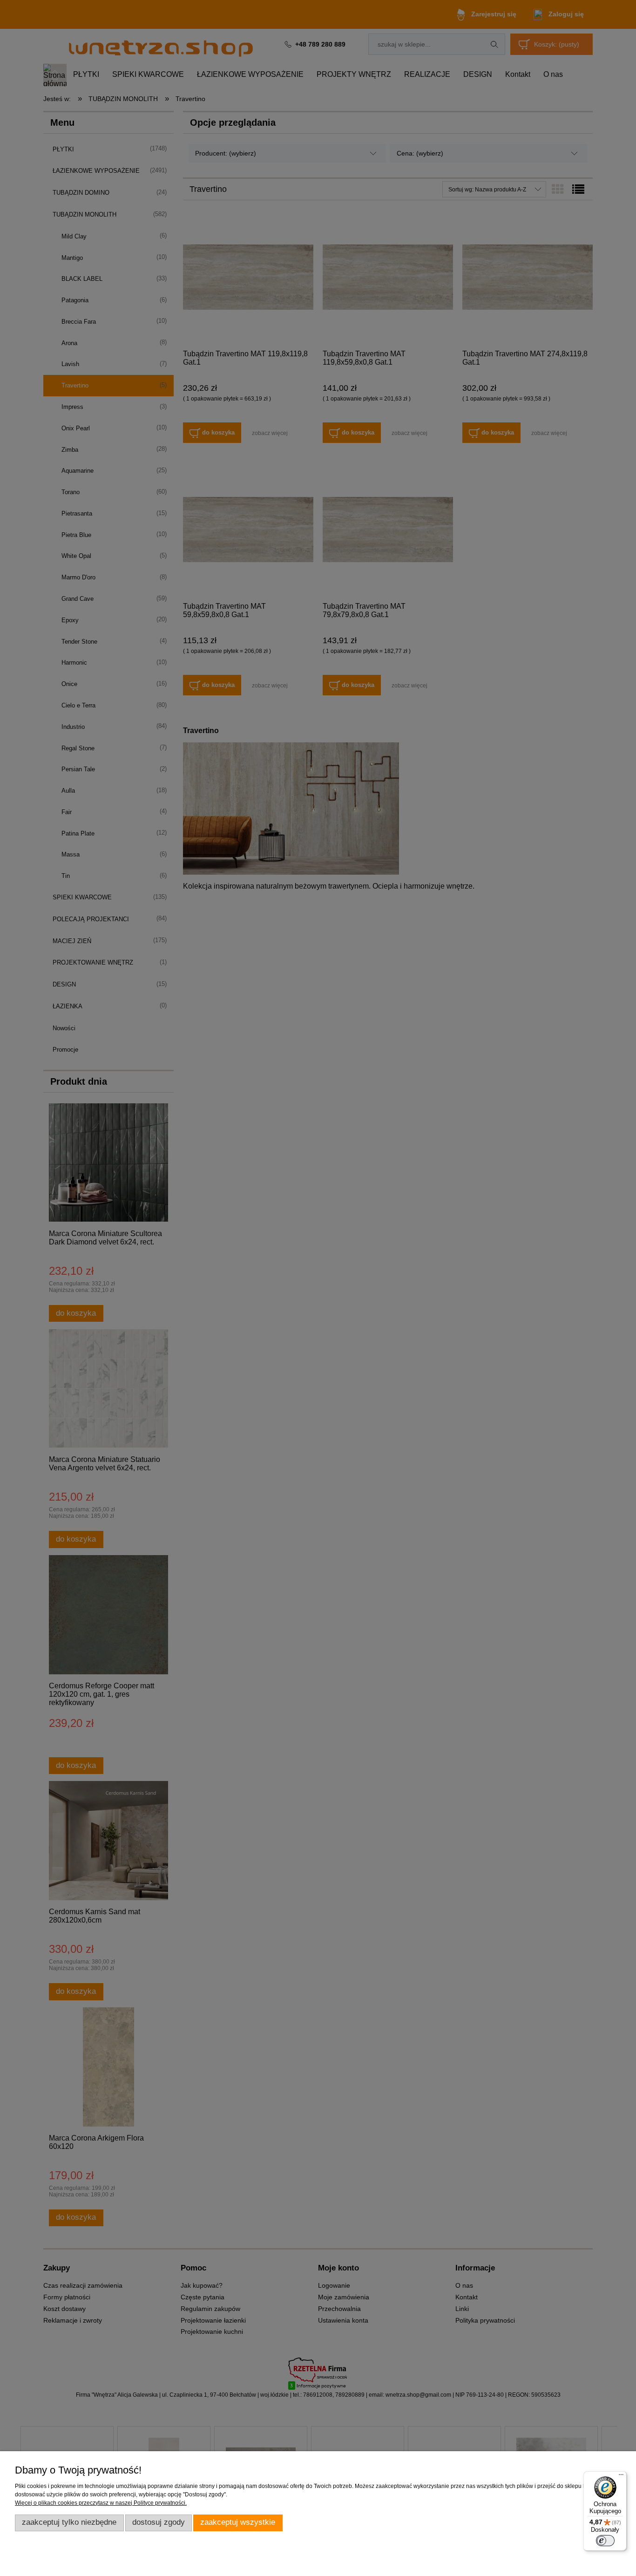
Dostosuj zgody (159, 2522)
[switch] (605, 2541)
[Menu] (621, 2477)
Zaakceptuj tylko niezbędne (69, 2522)
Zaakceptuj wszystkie (238, 2522)
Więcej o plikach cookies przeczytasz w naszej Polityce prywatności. (101, 2503)
